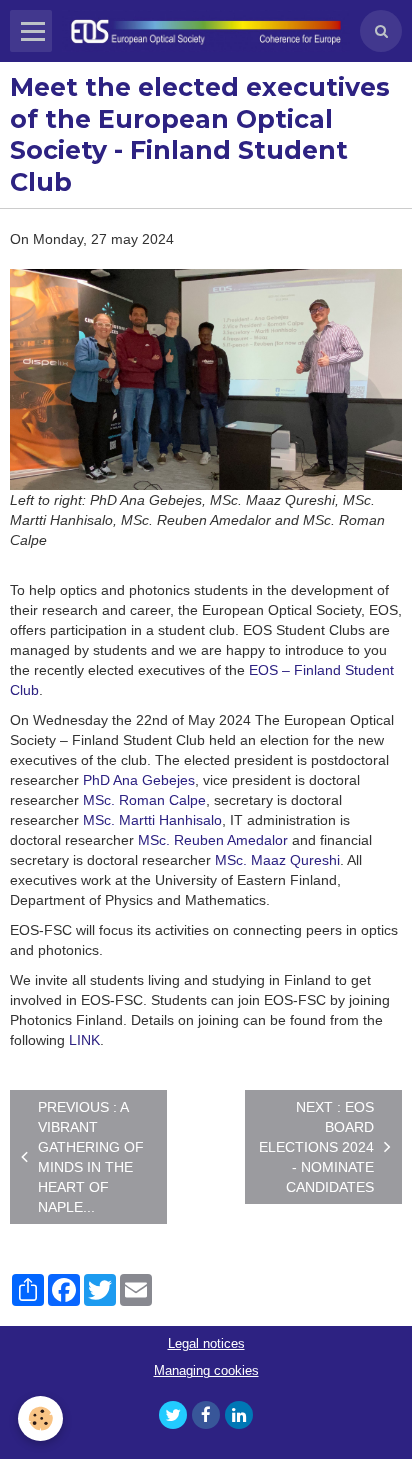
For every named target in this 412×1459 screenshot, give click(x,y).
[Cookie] (40, 1418)
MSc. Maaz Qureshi (277, 860)
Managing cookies (206, 1371)
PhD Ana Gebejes (139, 780)
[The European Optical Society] (206, 30)
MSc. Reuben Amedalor (213, 840)
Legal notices (206, 1344)
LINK (84, 1040)
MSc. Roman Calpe (144, 800)
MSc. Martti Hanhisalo (152, 820)
